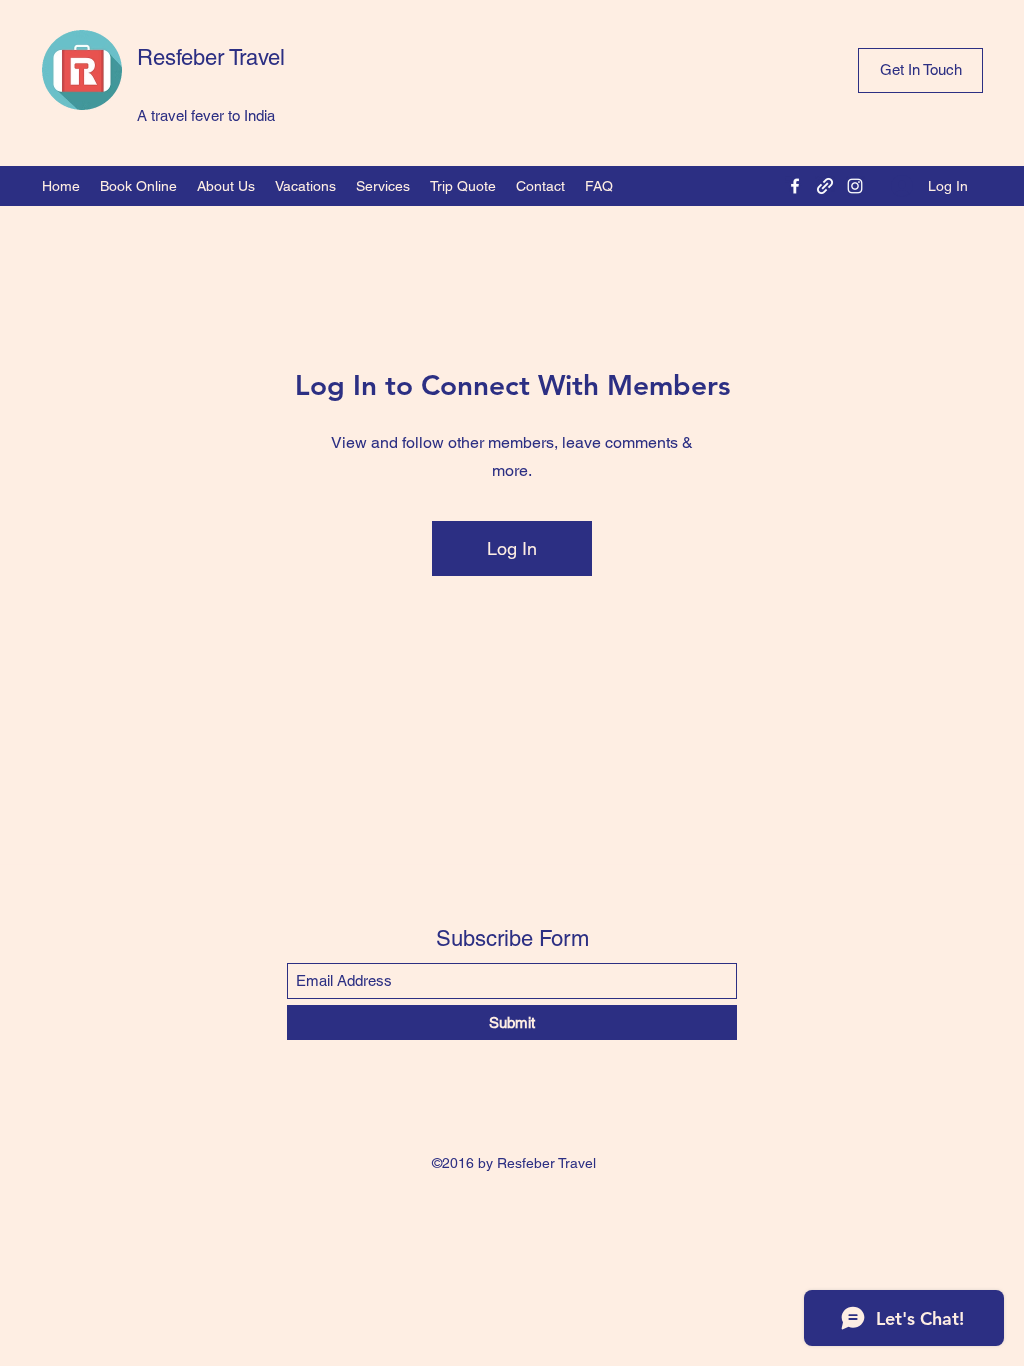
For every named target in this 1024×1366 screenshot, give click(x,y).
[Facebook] (795, 186)
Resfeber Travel (211, 57)
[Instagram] (855, 186)
